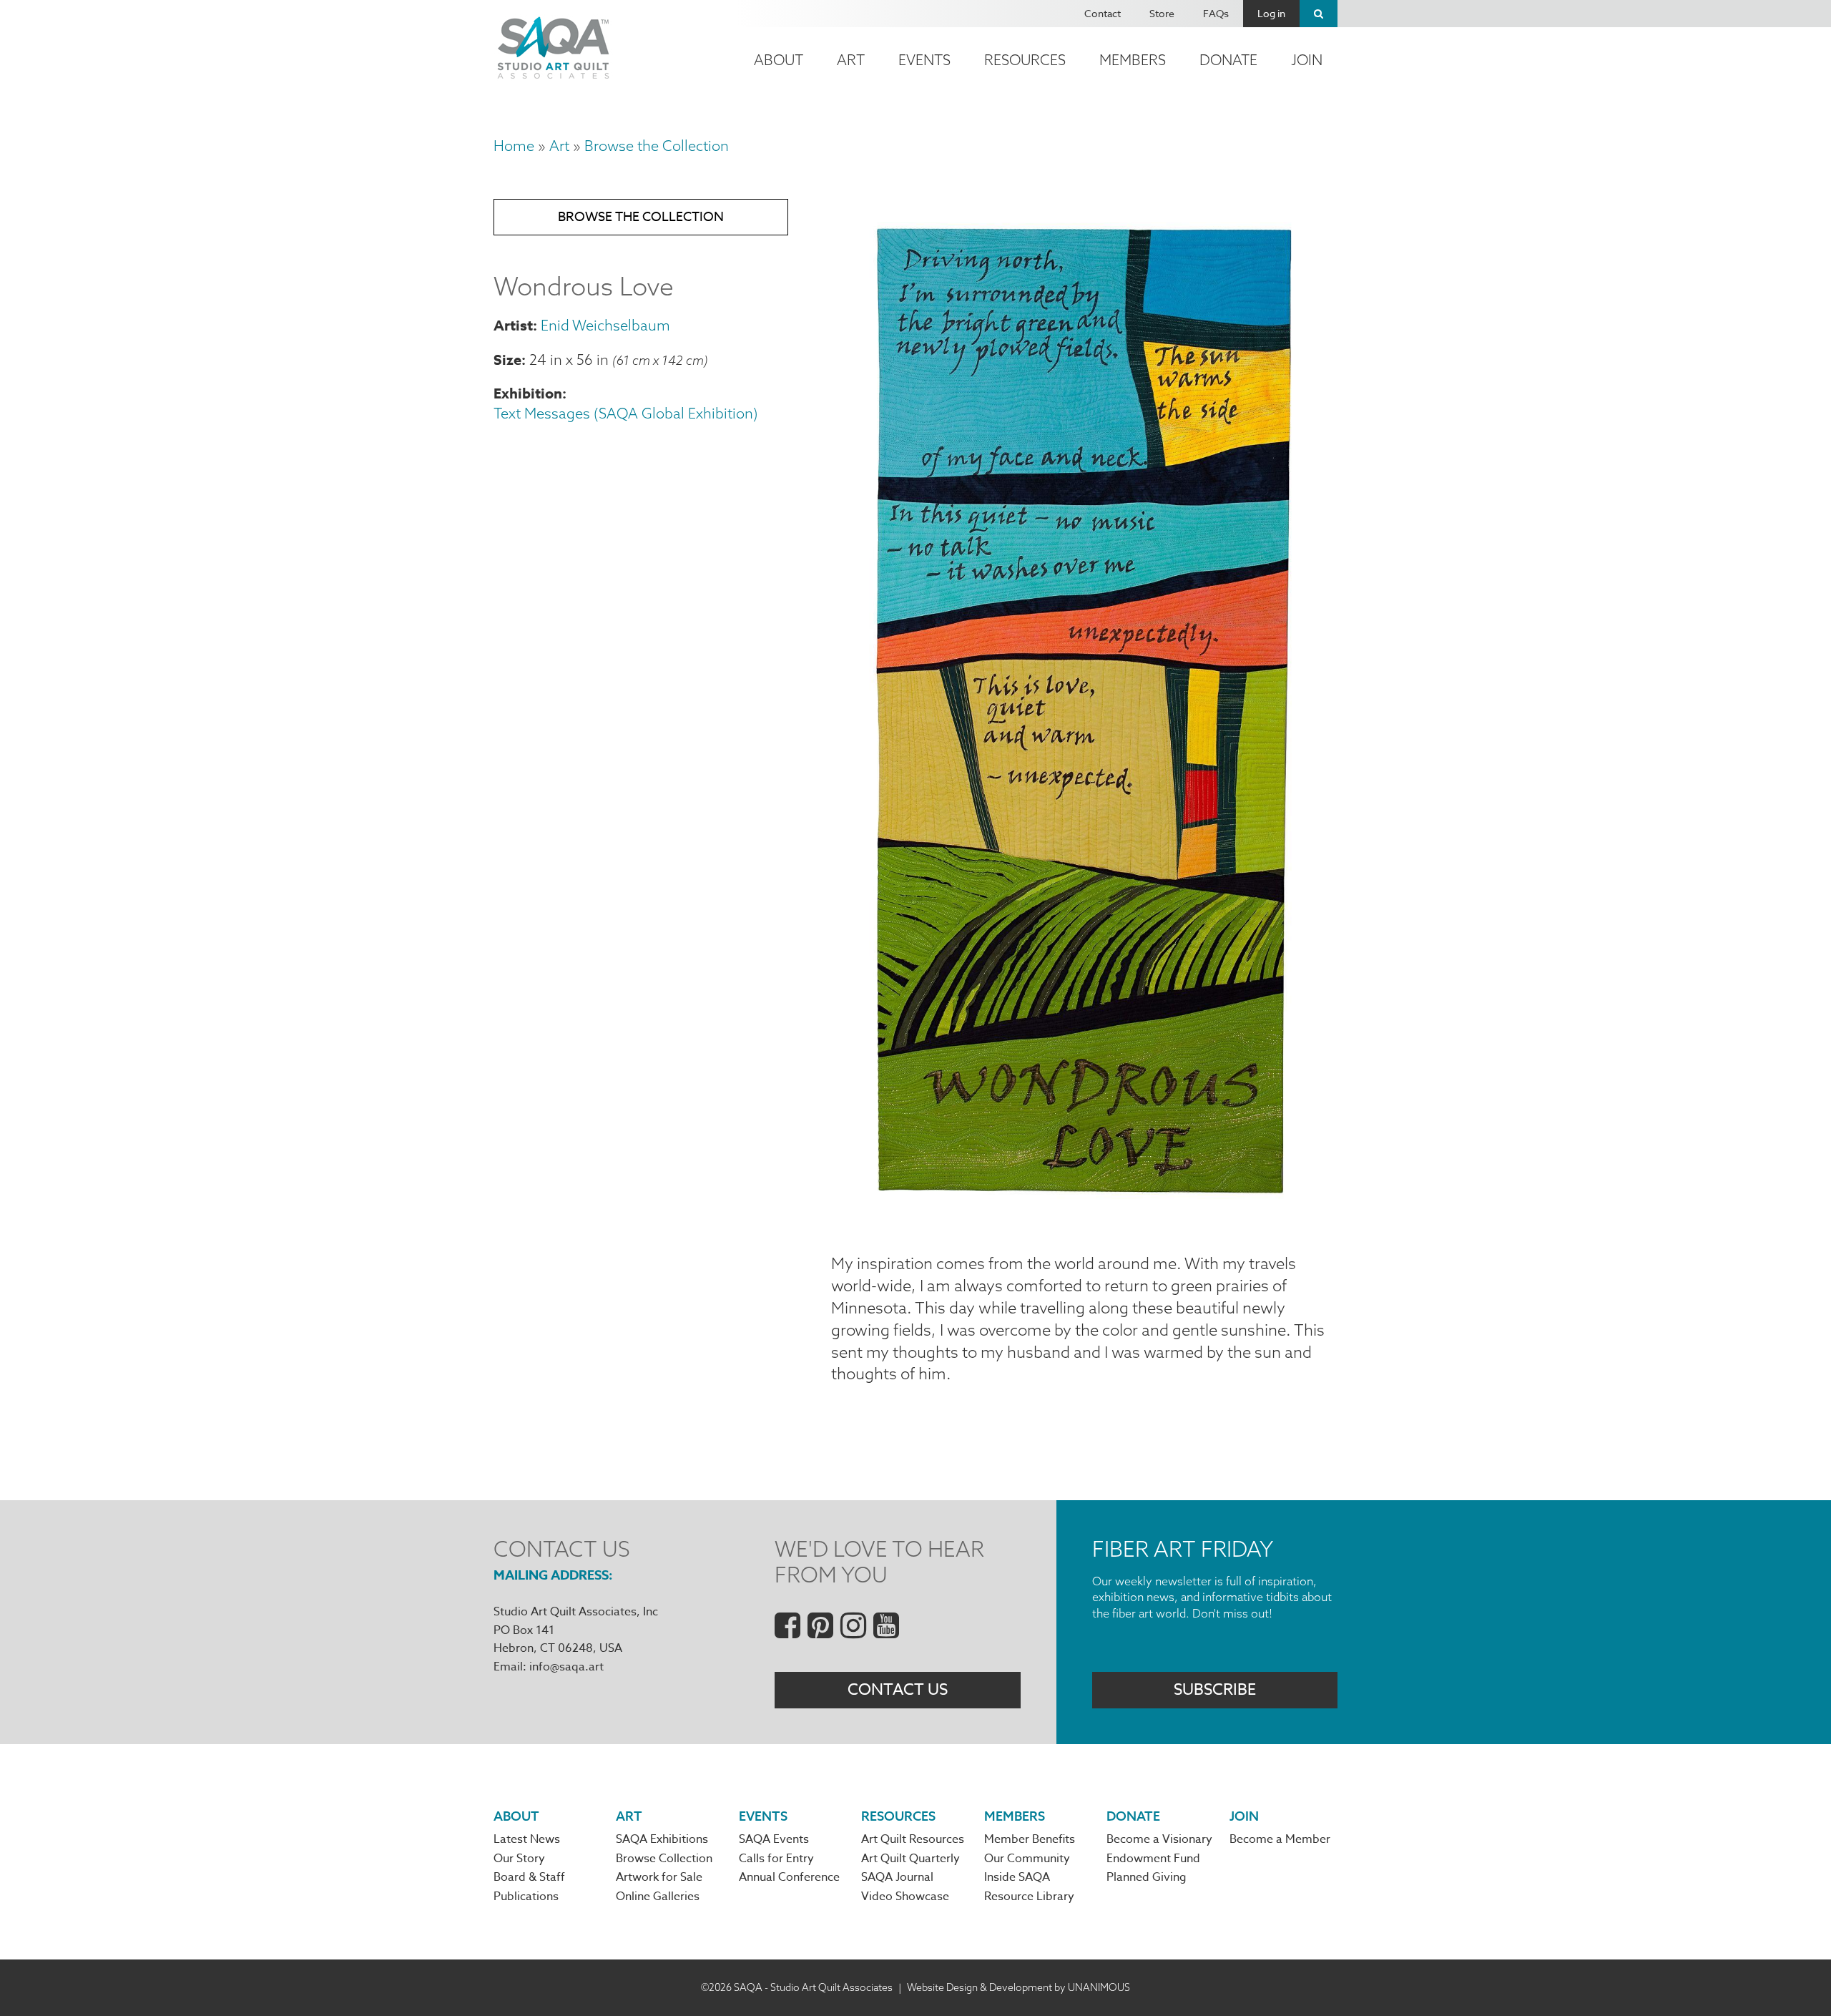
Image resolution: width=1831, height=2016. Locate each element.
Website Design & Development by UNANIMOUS (1018, 1987)
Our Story (519, 1859)
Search (1319, 14)
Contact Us (898, 1690)
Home (514, 146)
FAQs (1216, 13)
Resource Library (1029, 1897)
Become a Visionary (1159, 1839)
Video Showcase (905, 1897)
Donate (1228, 60)
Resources (1025, 60)
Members (1133, 60)
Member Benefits (1030, 1839)
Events (924, 60)
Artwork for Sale (659, 1877)
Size (507, 359)
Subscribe (1215, 1690)
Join (1307, 60)
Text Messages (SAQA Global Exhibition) (626, 413)
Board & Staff (529, 1877)
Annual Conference (789, 1877)
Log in (1271, 13)
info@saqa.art (566, 1667)
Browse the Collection (657, 146)
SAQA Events (774, 1839)
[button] (1084, 1218)
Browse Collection (664, 1859)
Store (1162, 13)
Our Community (1027, 1859)
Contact (1103, 13)
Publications (526, 1897)
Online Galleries (658, 1897)
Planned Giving (1147, 1877)
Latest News (527, 1839)
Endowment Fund (1153, 1859)
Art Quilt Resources (913, 1839)
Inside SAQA (1017, 1877)
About (779, 60)
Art (851, 60)
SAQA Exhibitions (662, 1839)
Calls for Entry (776, 1859)
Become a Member (1280, 1839)
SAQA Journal (897, 1877)
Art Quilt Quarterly (910, 1859)
